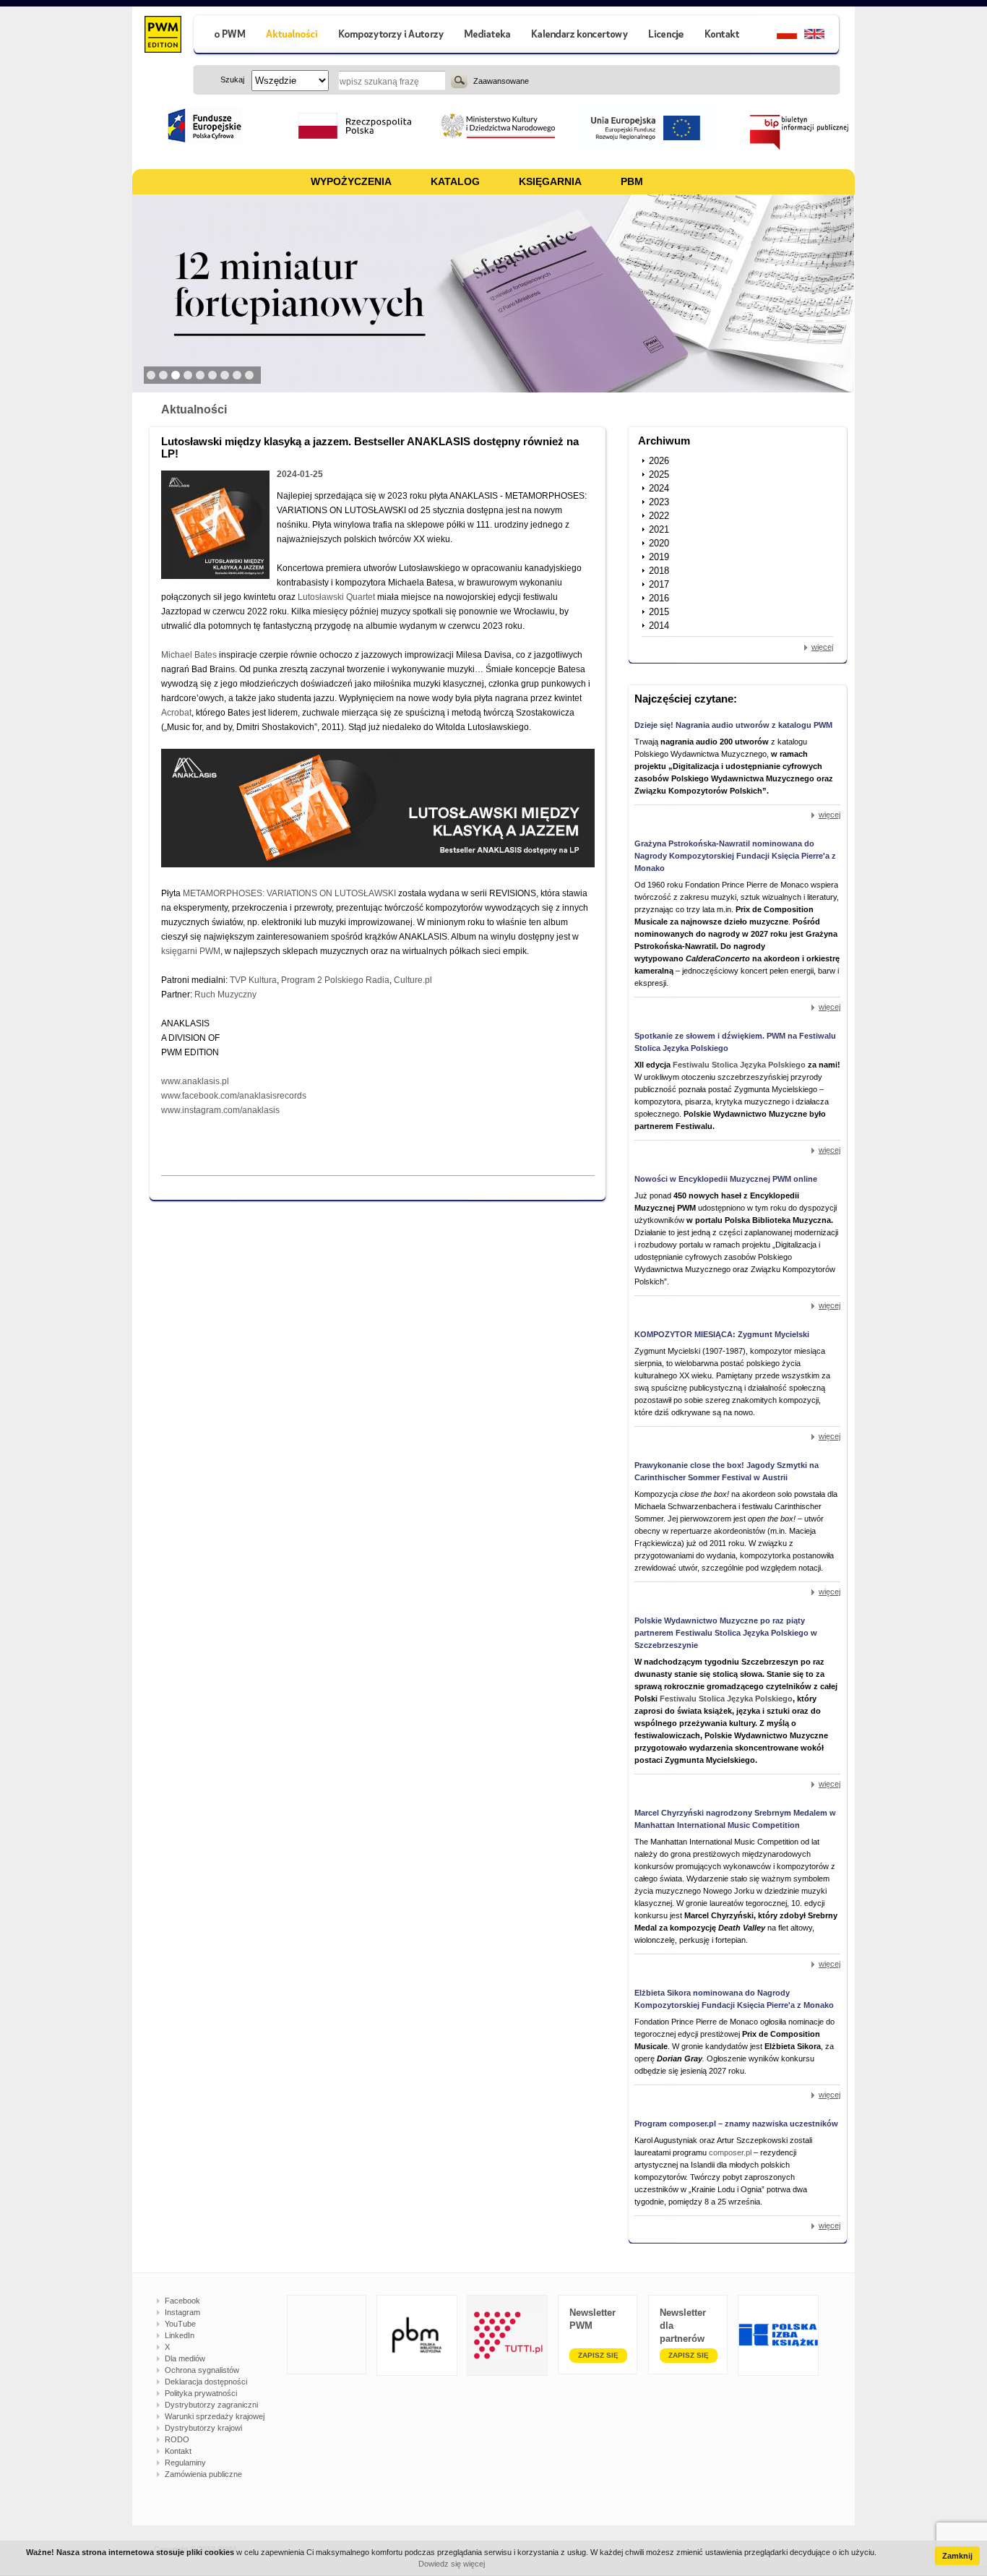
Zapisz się (598, 2355)
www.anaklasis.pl (195, 1081)
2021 (659, 529)
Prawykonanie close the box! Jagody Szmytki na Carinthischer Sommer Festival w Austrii (727, 1471)
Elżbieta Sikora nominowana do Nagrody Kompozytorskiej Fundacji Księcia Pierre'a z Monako (734, 1999)
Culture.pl (413, 980)
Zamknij (957, 2556)
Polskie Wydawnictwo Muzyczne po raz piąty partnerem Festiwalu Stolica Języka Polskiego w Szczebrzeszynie (726, 1633)
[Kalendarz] (580, 36)
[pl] (778, 36)
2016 (659, 598)
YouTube (180, 2324)
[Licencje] (665, 36)
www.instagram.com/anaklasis (220, 1110)
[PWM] (162, 36)
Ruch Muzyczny (225, 995)
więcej (822, 647)
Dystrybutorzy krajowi (203, 2428)
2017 (659, 584)
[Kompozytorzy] (392, 36)
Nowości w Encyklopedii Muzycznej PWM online (726, 1179)
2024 (659, 488)
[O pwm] (224, 36)
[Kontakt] (724, 36)
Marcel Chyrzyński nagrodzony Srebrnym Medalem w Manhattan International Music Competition (735, 1819)
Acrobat (176, 713)
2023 (659, 502)
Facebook (182, 2301)
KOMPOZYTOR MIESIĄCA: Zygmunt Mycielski (722, 1334)
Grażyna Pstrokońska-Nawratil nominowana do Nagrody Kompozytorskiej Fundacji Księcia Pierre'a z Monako (735, 856)
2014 (659, 626)
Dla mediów (185, 2358)
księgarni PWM (191, 951)
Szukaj (459, 80)
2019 (659, 557)
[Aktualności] (292, 36)
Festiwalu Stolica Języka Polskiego (739, 1065)
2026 (659, 461)
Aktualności (194, 409)
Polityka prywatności (201, 2393)
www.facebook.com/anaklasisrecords (234, 1096)
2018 (659, 571)
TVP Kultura (253, 980)
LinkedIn (180, 2335)
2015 (659, 612)
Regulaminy (185, 2463)
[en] (823, 36)
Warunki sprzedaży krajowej (215, 2416)
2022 (659, 516)
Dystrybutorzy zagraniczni (211, 2405)
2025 (659, 475)
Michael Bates (189, 655)
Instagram (182, 2312)
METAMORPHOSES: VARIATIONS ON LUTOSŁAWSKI (289, 893)
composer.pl (731, 2152)
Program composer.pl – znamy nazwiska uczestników (736, 2124)
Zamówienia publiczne (203, 2474)
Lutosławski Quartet (336, 597)
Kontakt (178, 2451)
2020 (659, 543)
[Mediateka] (488, 36)
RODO (177, 2439)
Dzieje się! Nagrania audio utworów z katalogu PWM (733, 725)
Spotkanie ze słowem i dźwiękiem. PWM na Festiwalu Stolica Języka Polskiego (735, 1042)
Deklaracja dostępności (206, 2382)
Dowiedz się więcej (452, 2564)
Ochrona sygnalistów (202, 2370)
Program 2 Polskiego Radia (335, 980)
